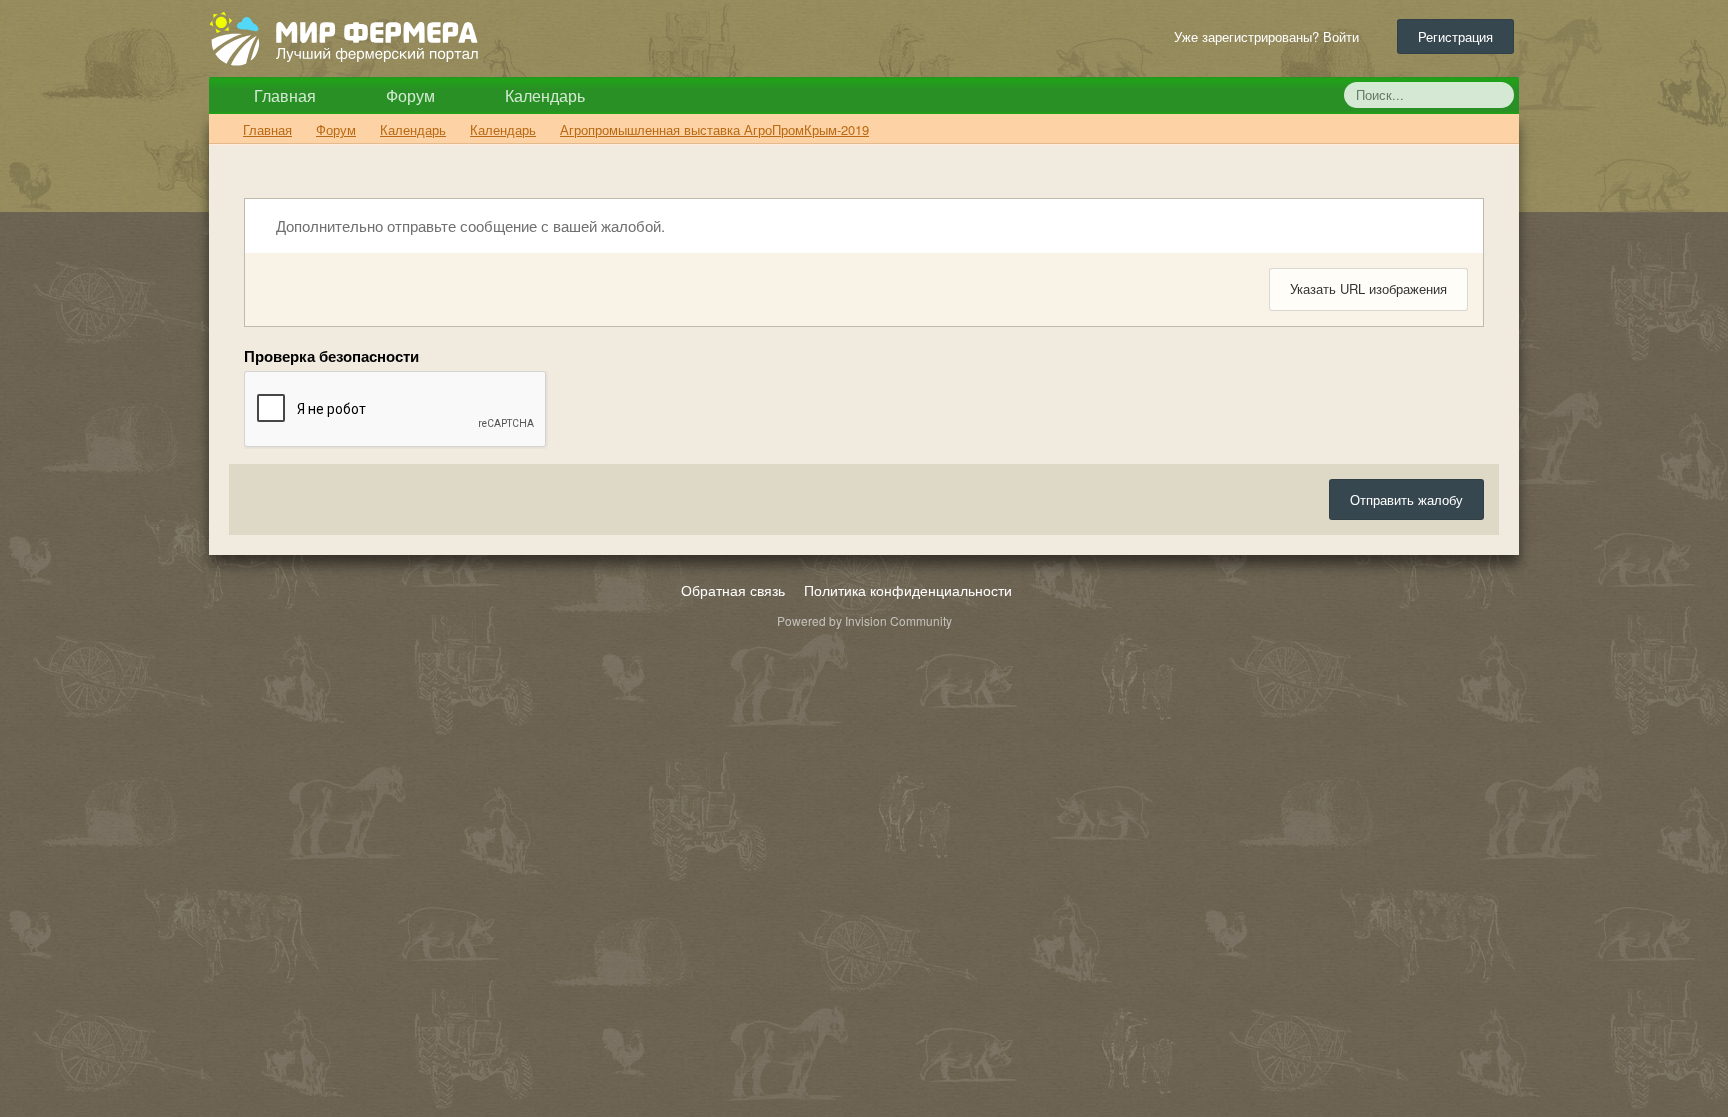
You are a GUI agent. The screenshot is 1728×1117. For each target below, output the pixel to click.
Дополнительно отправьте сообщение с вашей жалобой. (468, 225)
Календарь (543, 95)
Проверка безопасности (331, 355)
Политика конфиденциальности (908, 590)
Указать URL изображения (1368, 288)
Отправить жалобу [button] (1406, 499)
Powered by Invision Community (864, 620)
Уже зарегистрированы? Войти (1270, 36)
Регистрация (1455, 36)
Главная (283, 95)
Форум (408, 95)
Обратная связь (733, 590)
